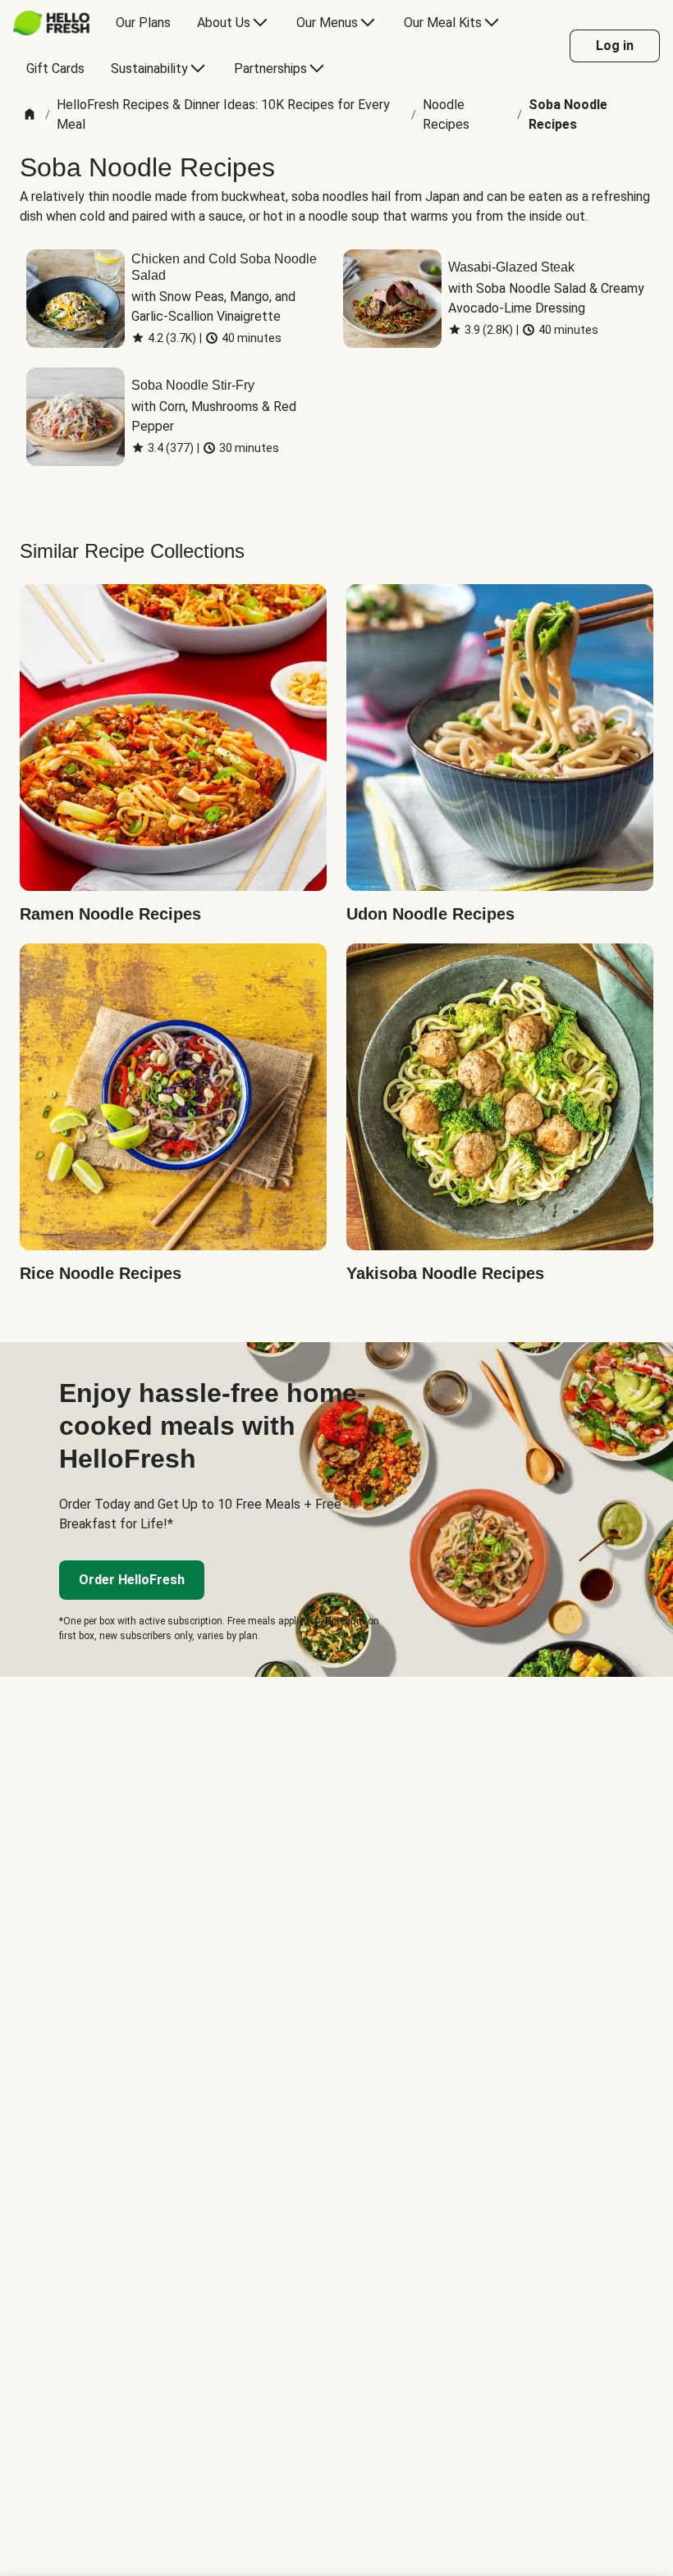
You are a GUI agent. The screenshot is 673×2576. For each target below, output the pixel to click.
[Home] (30, 115)
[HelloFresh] (51, 23)
